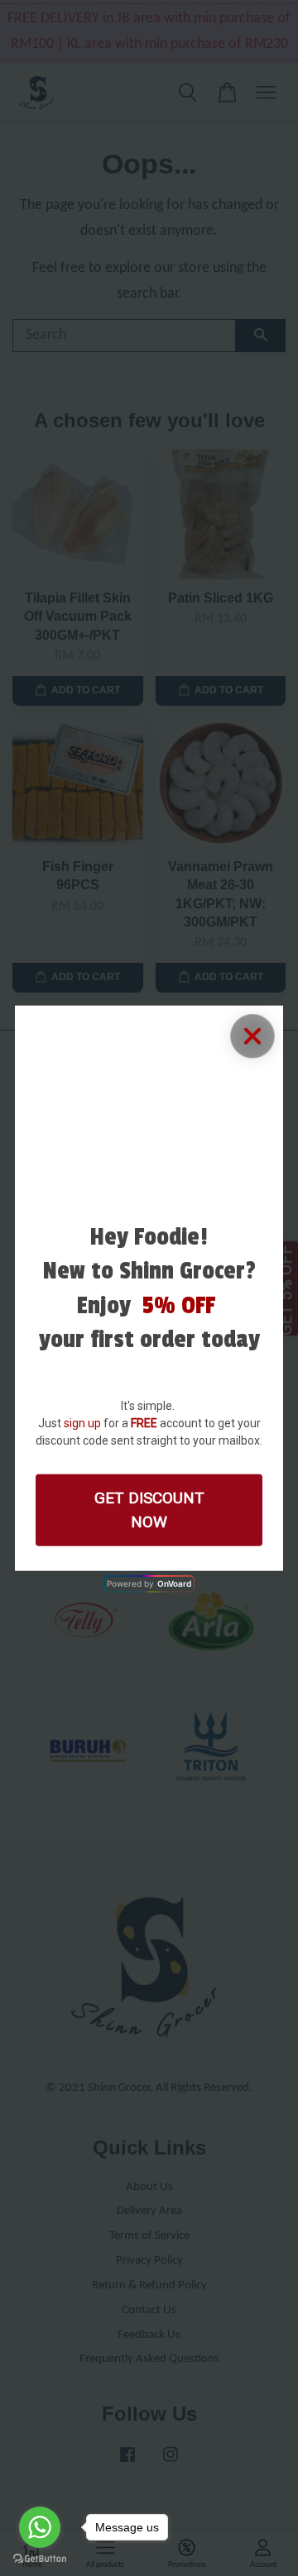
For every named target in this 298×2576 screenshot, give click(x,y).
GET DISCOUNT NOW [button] (149, 1510)
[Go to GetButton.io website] (40, 2559)
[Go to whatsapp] (40, 2527)
